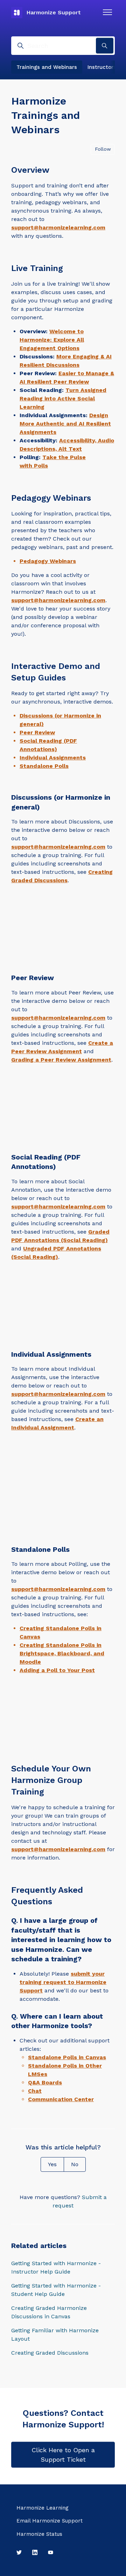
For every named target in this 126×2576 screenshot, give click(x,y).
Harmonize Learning (43, 2508)
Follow (103, 149)
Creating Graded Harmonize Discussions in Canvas (49, 2312)
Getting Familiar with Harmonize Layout (55, 2335)
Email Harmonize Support (50, 2521)
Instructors (102, 67)
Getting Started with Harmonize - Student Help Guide (56, 2290)
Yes (52, 2164)
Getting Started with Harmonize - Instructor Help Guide (56, 2267)
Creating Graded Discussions (50, 2353)
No (75, 2164)
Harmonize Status (39, 2534)
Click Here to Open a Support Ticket (63, 2455)
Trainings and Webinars (47, 67)
